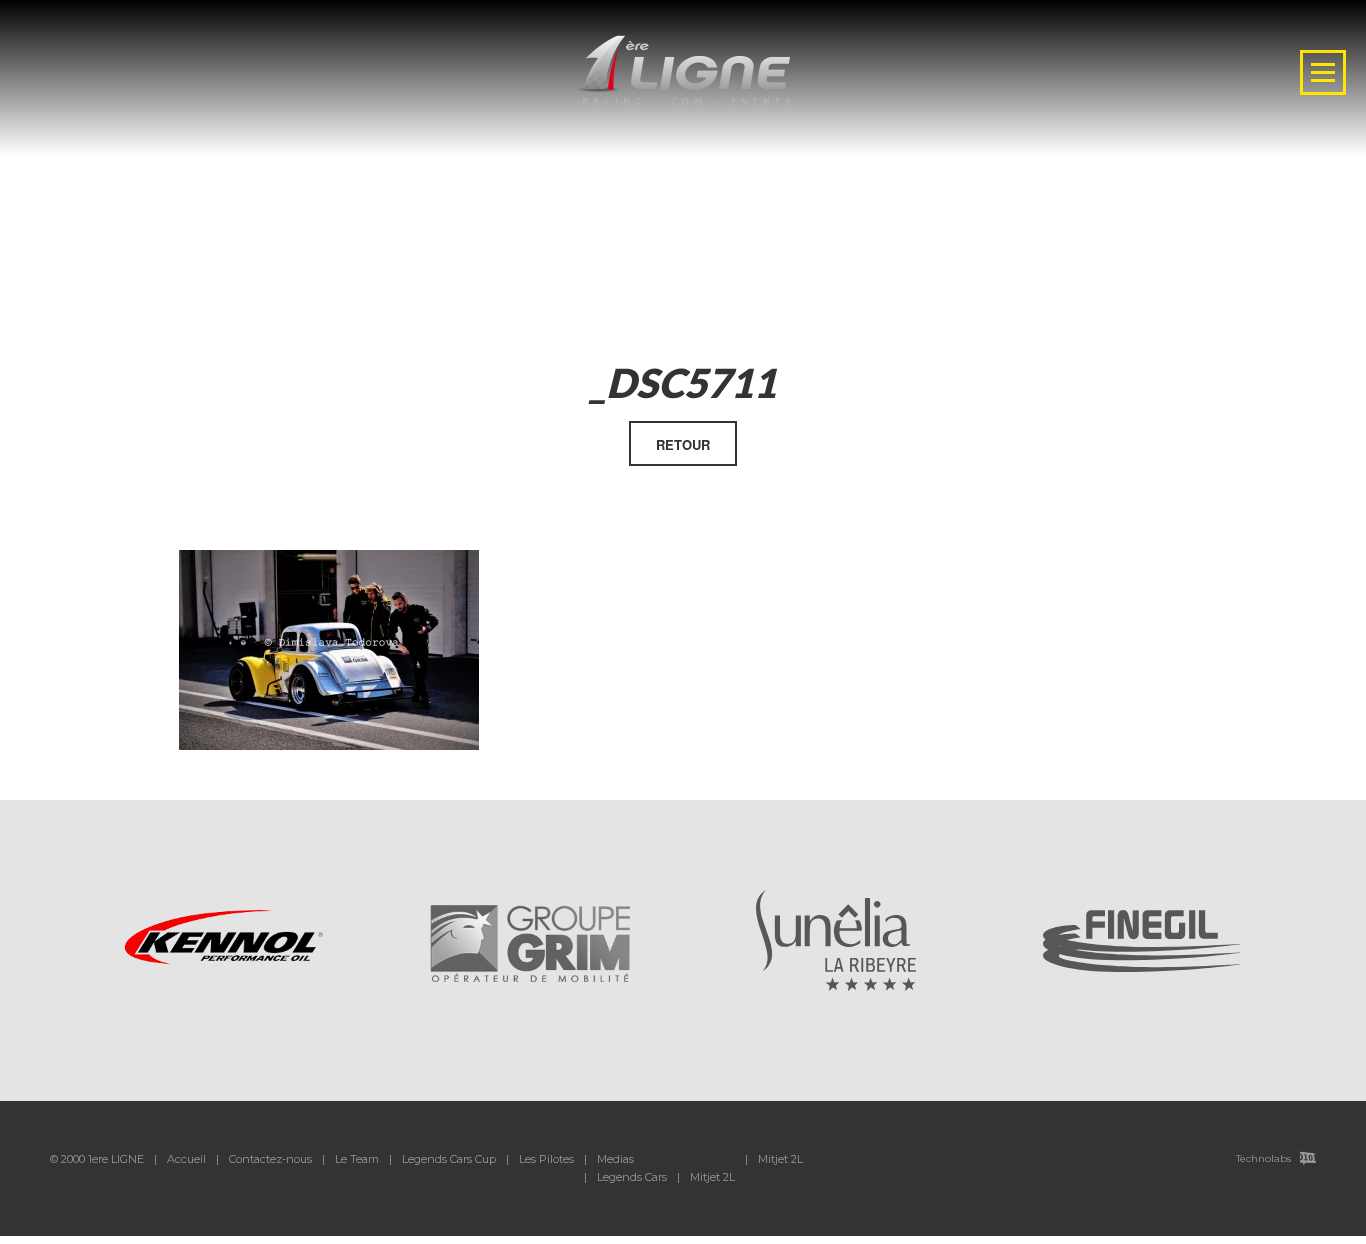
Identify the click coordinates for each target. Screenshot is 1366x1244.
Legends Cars (632, 1177)
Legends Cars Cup (449, 1159)
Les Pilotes (546, 1159)
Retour (683, 444)
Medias (615, 1159)
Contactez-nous (270, 1159)
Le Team (357, 1159)
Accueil (186, 1159)
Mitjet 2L (712, 1177)
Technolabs (1263, 1158)
